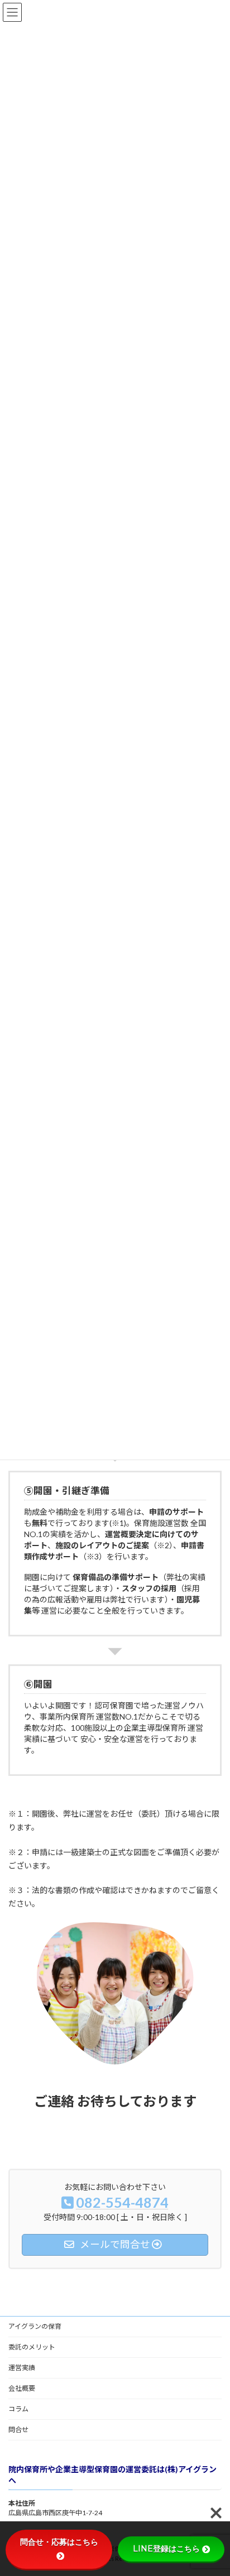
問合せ (18, 2430)
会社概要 (22, 2388)
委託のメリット (32, 2347)
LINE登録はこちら (166, 2549)
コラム (18, 2409)
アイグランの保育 (35, 2326)
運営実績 (22, 2368)
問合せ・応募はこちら (59, 2542)
